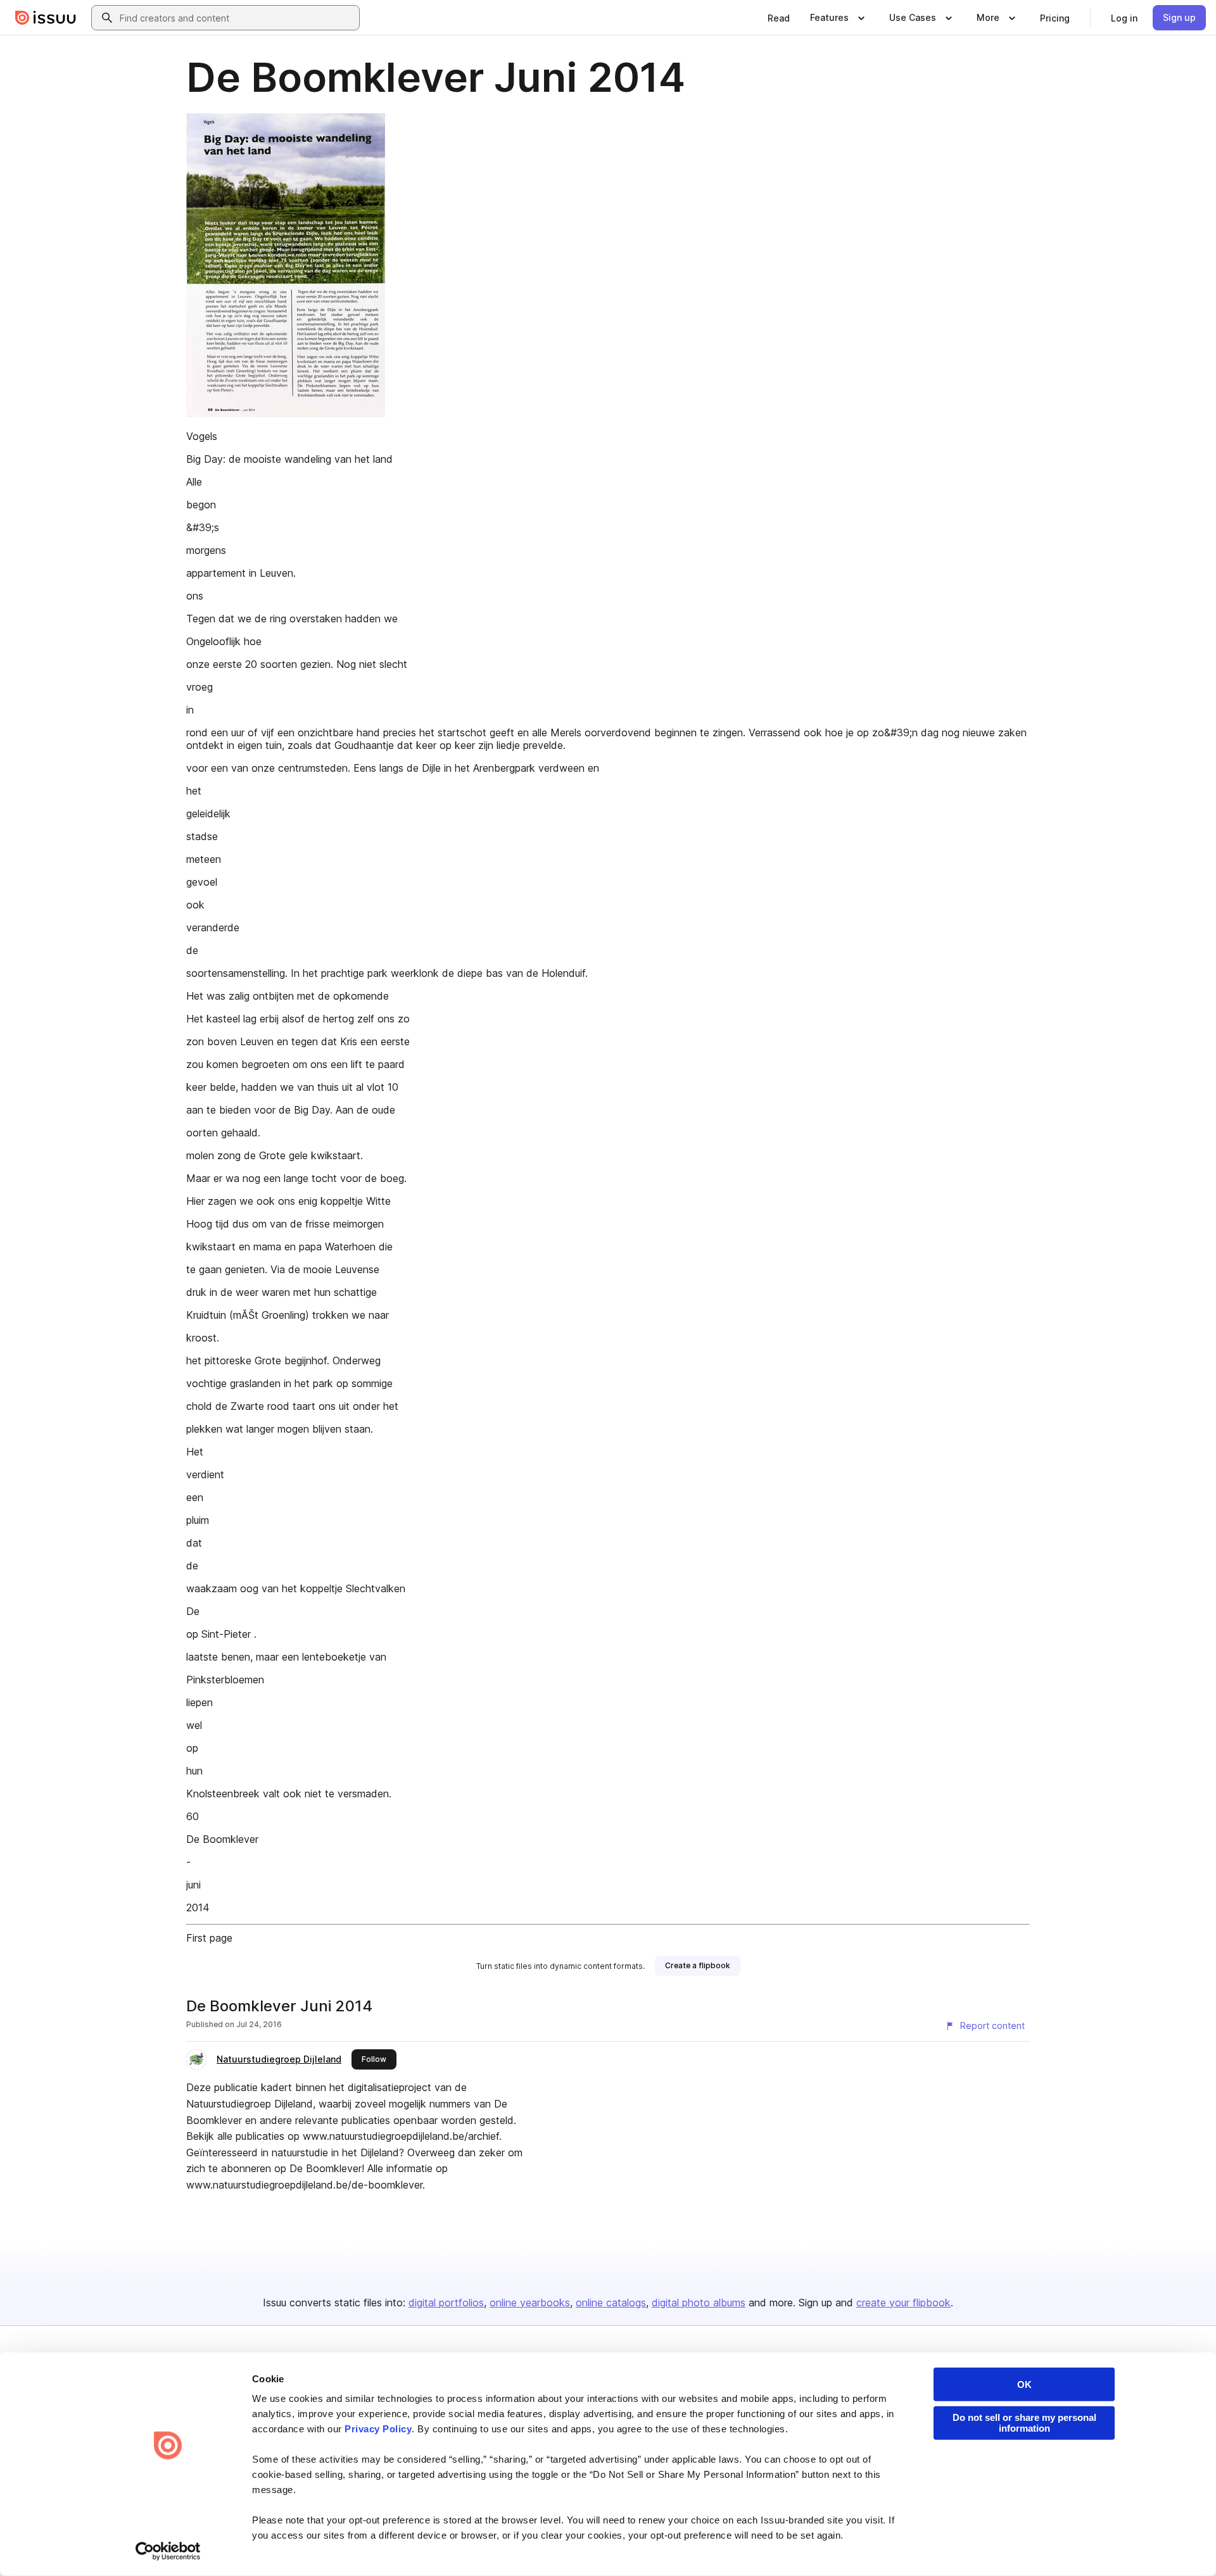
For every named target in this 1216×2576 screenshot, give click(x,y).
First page (209, 1938)
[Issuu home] (46, 18)
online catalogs (611, 2303)
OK (1024, 2384)
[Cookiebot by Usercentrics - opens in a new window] (168, 2551)
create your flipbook (903, 2303)
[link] (779, 18)
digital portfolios (446, 2303)
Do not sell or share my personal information (1024, 2423)
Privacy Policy (378, 2429)
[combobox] (237, 18)
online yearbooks (530, 2303)
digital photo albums (699, 2303)
